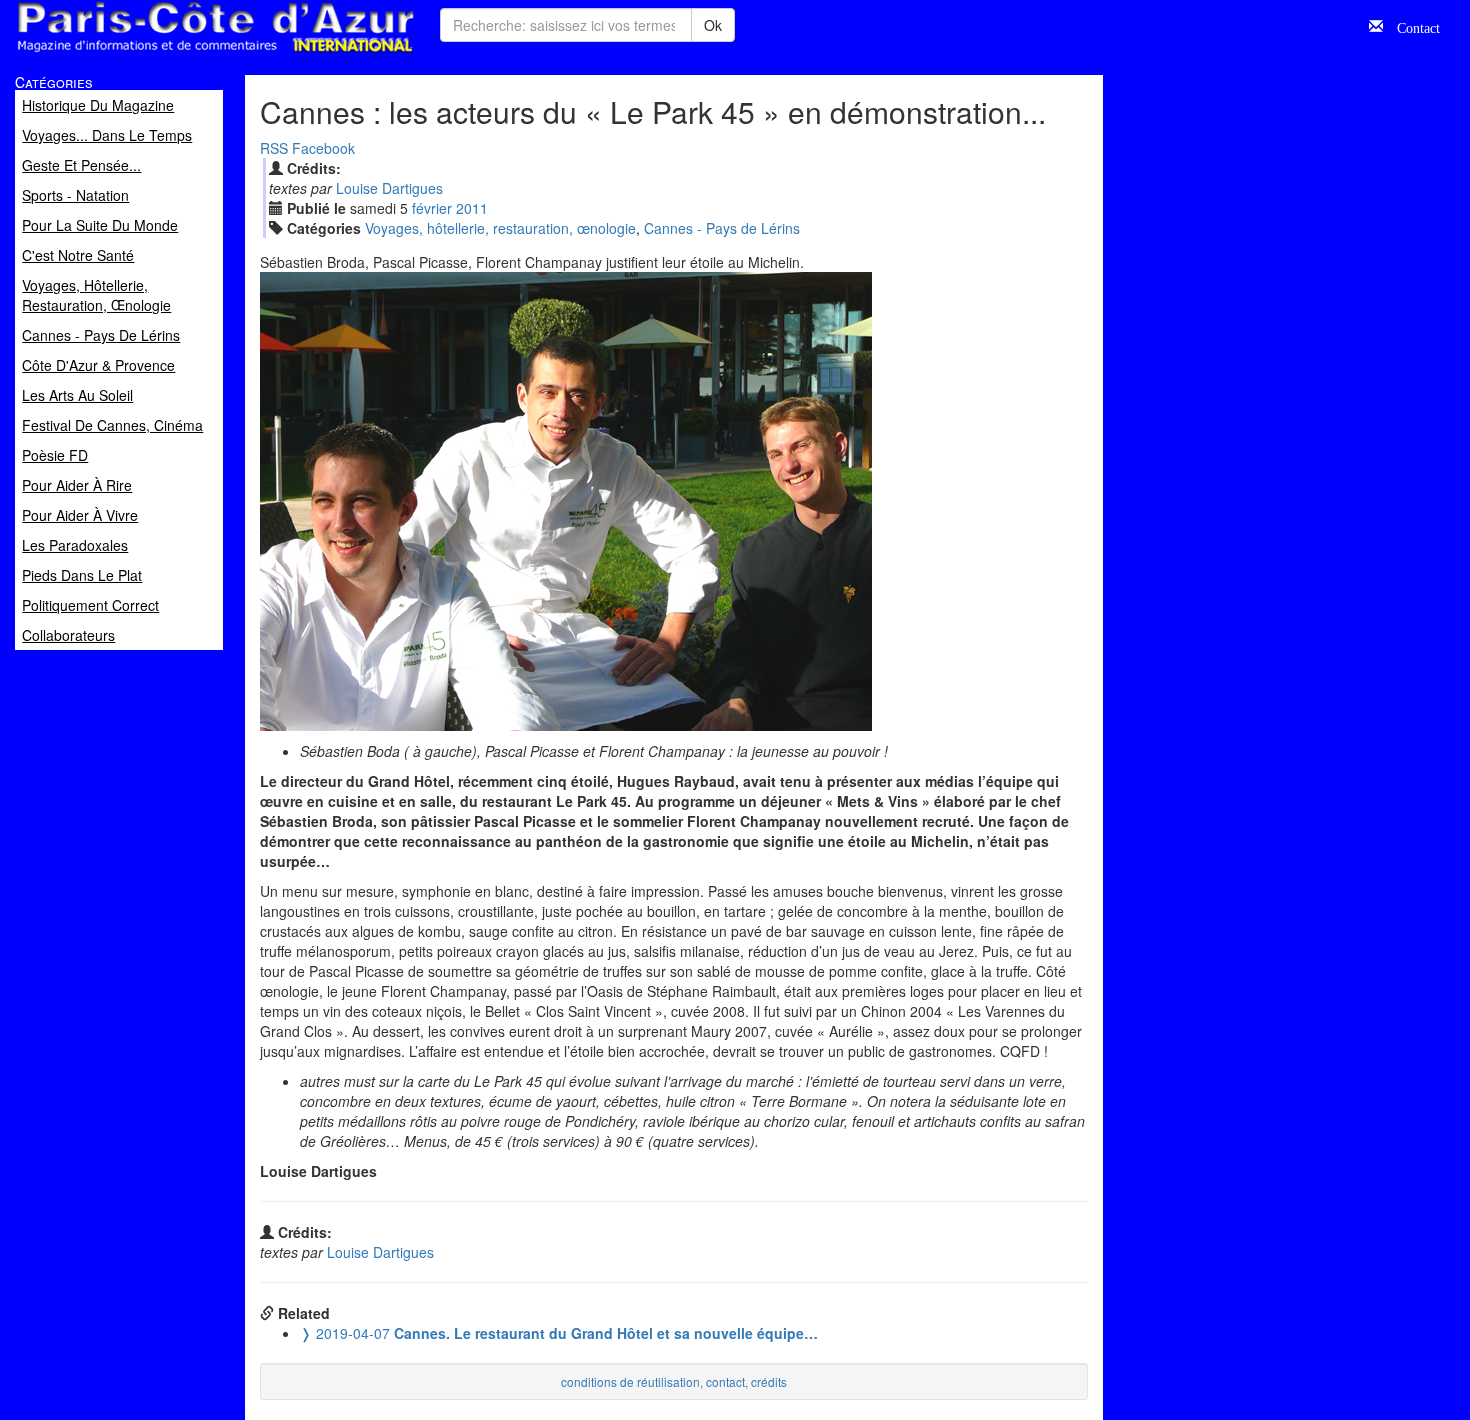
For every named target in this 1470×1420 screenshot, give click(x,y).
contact (725, 1381)
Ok (713, 25)
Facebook (323, 148)
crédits (769, 1381)
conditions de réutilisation (630, 1381)
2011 (472, 208)
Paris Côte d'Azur (171, 53)
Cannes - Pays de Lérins (722, 228)
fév (432, 208)
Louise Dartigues (389, 188)
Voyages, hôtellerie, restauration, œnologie (500, 228)
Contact (1411, 26)
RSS (274, 148)
